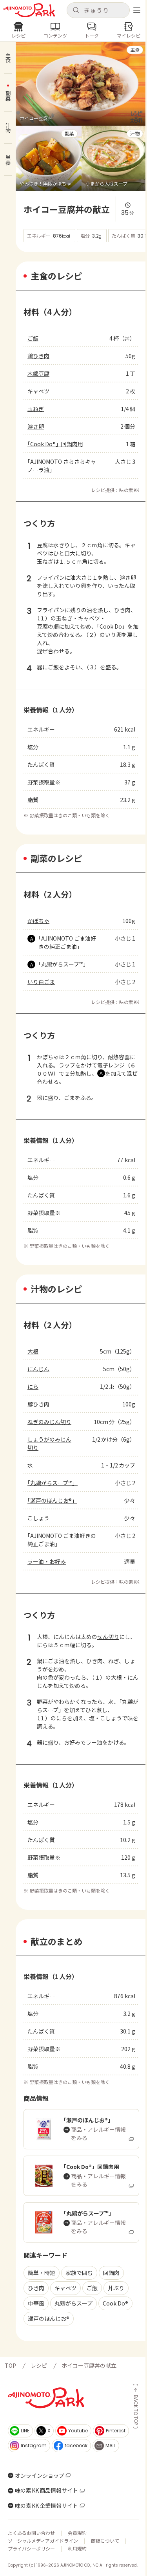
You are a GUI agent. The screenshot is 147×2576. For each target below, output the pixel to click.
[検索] (76, 10)
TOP (10, 2365)
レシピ (39, 2365)
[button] (98, 10)
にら (33, 1386)
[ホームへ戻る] (29, 10)
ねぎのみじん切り (49, 1422)
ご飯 (33, 338)
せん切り (108, 1637)
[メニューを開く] (137, 10)
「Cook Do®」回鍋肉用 (55, 444)
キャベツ (38, 391)
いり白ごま (41, 982)
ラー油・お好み (47, 1561)
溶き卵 (36, 426)
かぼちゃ (38, 921)
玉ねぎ (36, 409)
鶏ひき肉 (38, 356)
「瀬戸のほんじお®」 (52, 1500)
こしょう (38, 1518)
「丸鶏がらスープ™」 (64, 964)
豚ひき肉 (38, 1404)
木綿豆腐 (38, 373)
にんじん (38, 1369)
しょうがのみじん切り (49, 1443)
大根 (33, 1351)
